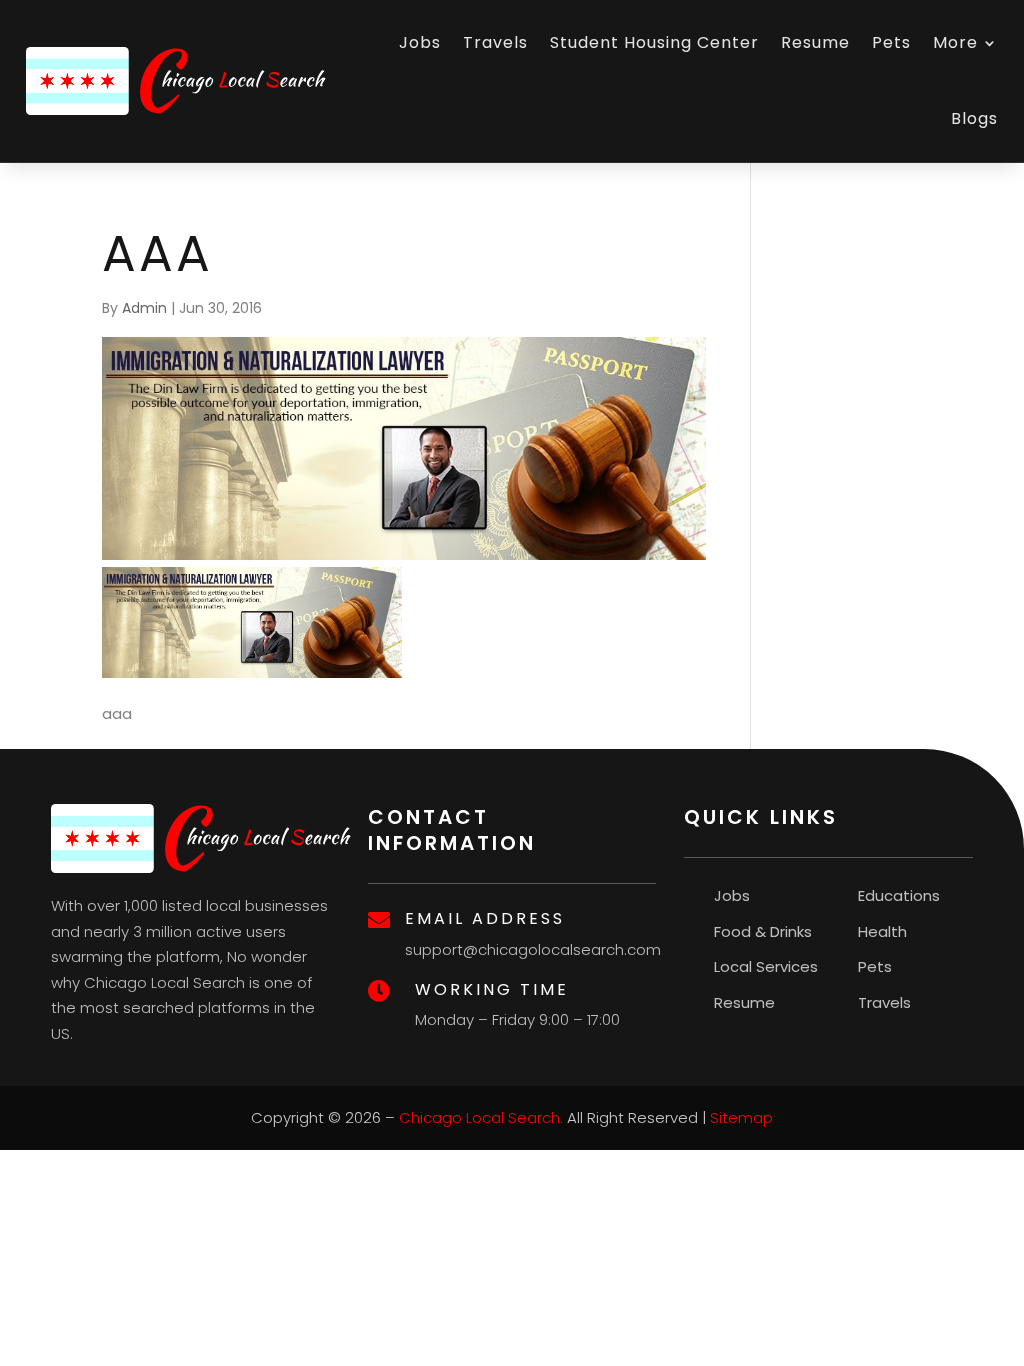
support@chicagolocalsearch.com (533, 949)
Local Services (766, 966)
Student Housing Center (654, 42)
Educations (899, 895)
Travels (495, 42)
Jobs (420, 42)
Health (882, 931)
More (955, 42)
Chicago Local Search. (481, 1117)
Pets (891, 42)
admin (144, 308)
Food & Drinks (763, 931)
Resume (815, 42)
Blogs (974, 118)
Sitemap (741, 1117)
